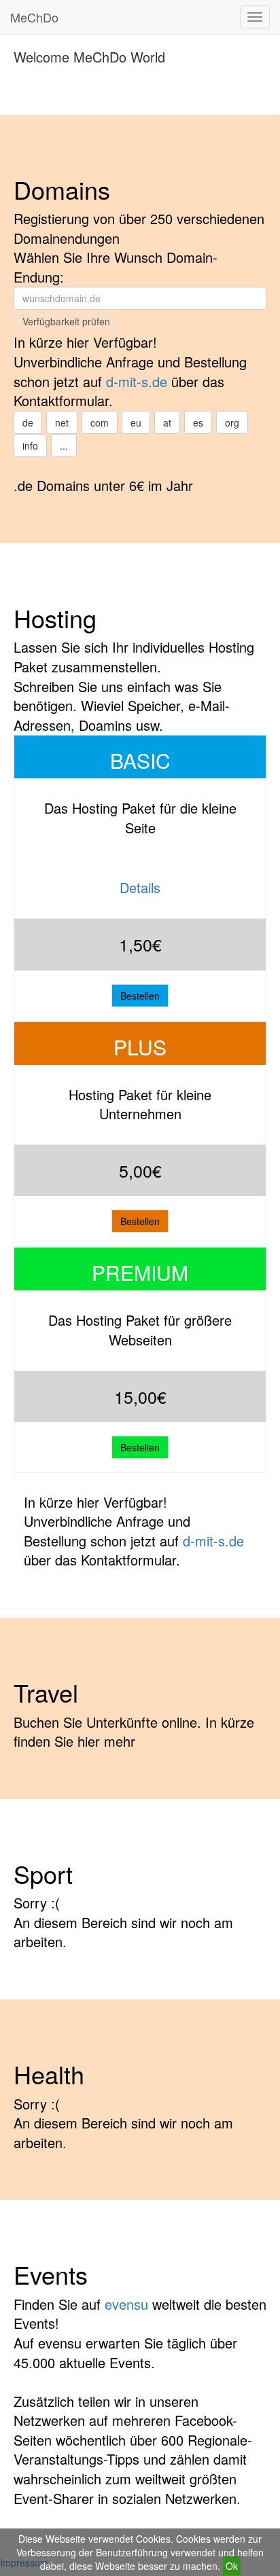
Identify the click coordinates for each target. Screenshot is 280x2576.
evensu (126, 2304)
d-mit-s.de (137, 381)
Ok (232, 2566)
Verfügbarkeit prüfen (66, 321)
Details (140, 887)
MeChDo (34, 17)
